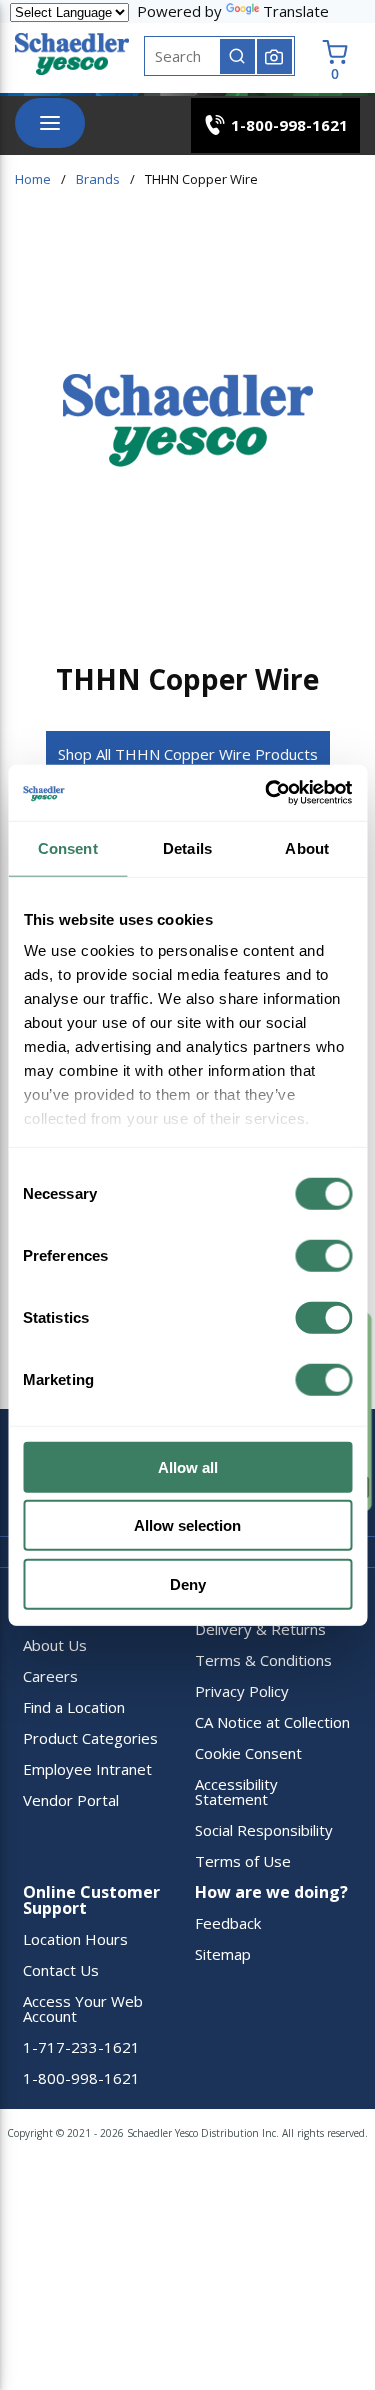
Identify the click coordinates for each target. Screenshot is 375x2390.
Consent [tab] (68, 847)
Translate (296, 11)
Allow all (188, 1466)
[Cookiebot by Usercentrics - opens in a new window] (267, 793)
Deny (188, 1583)
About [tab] (307, 847)
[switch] (323, 1255)
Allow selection (187, 1525)
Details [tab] (187, 847)
